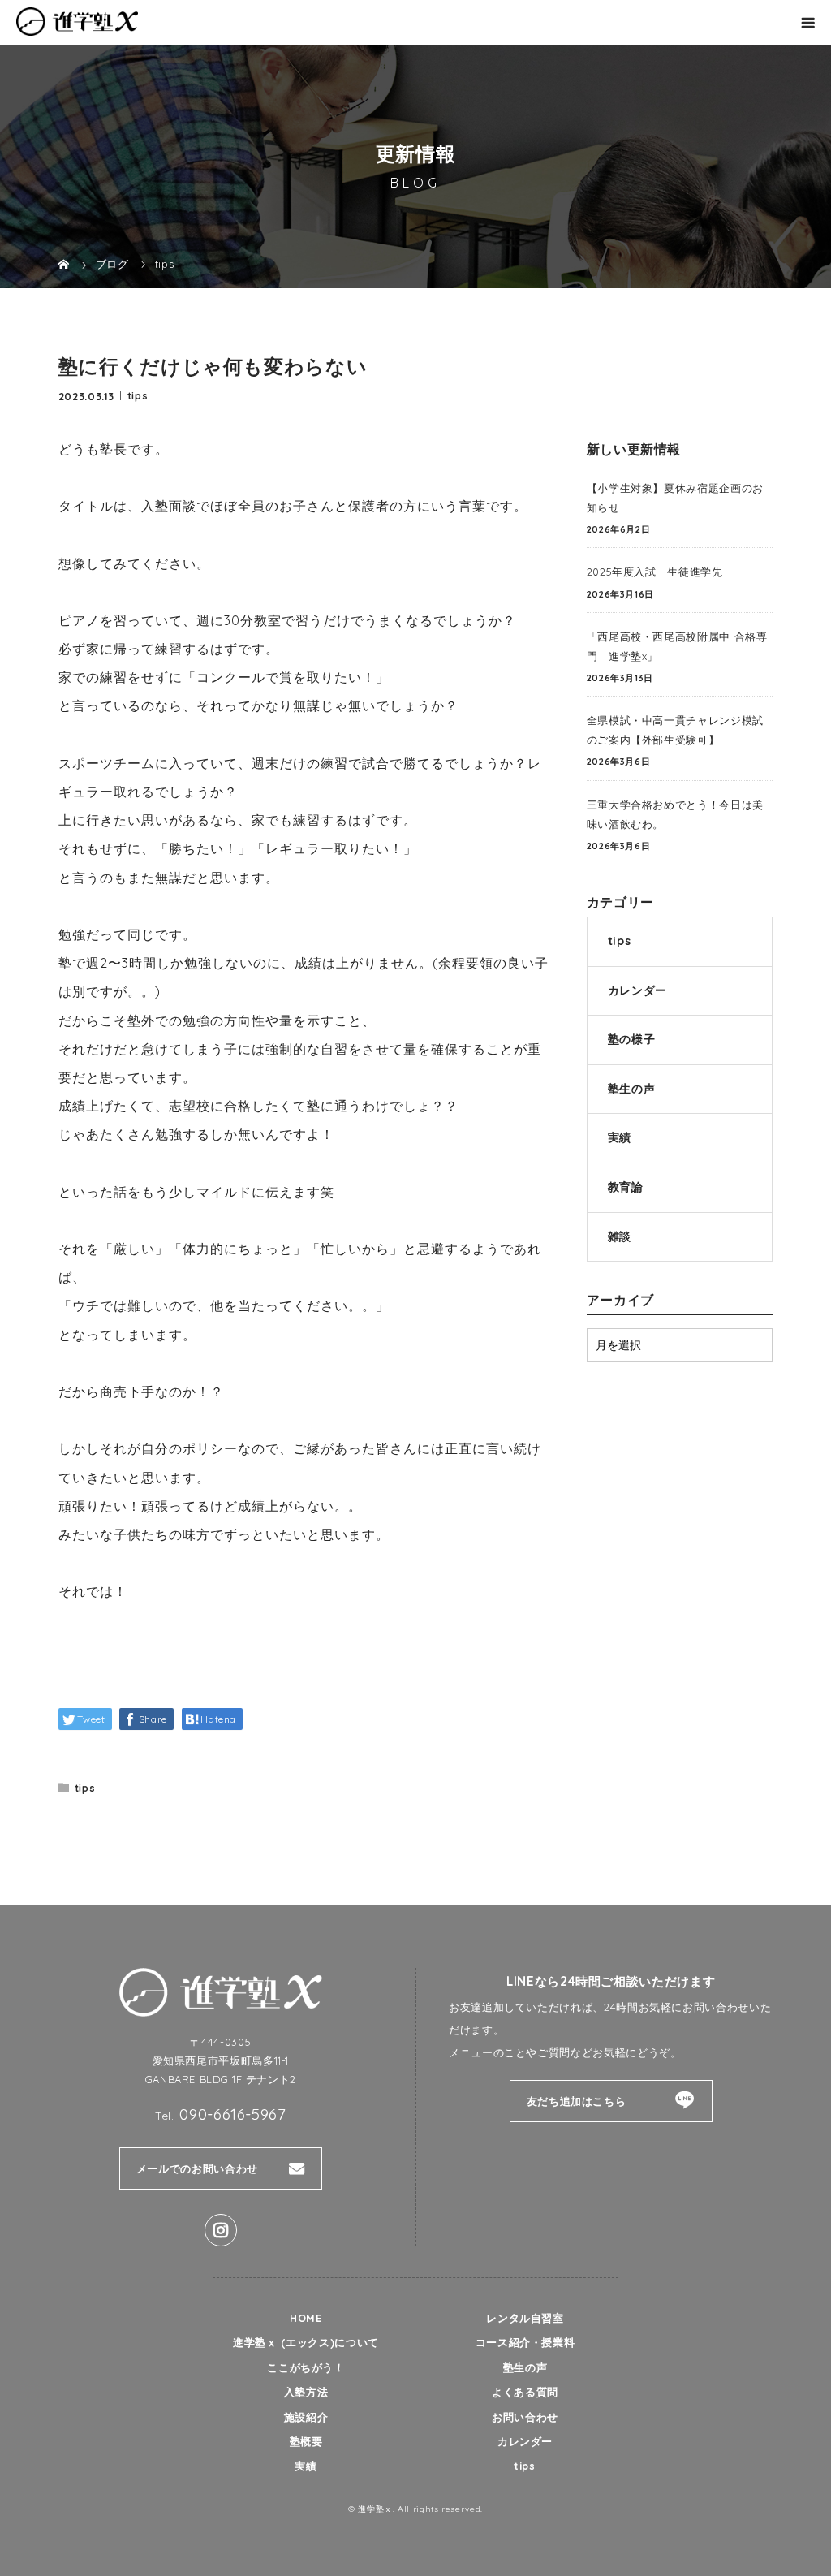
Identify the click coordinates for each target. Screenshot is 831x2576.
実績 (620, 1137)
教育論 (626, 1187)
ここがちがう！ (306, 2367)
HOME (306, 2318)
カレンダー (637, 990)
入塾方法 (306, 2392)
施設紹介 (306, 2417)
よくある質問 (525, 2392)
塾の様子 (632, 1039)
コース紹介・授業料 (525, 2342)
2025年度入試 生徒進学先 (655, 572)
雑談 (620, 1236)
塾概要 (306, 2441)
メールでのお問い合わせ (197, 2168)
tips (138, 395)
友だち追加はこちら (577, 2101)
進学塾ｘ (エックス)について (306, 2342)
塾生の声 (632, 1089)
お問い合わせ (525, 2417)
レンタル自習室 (525, 2318)
